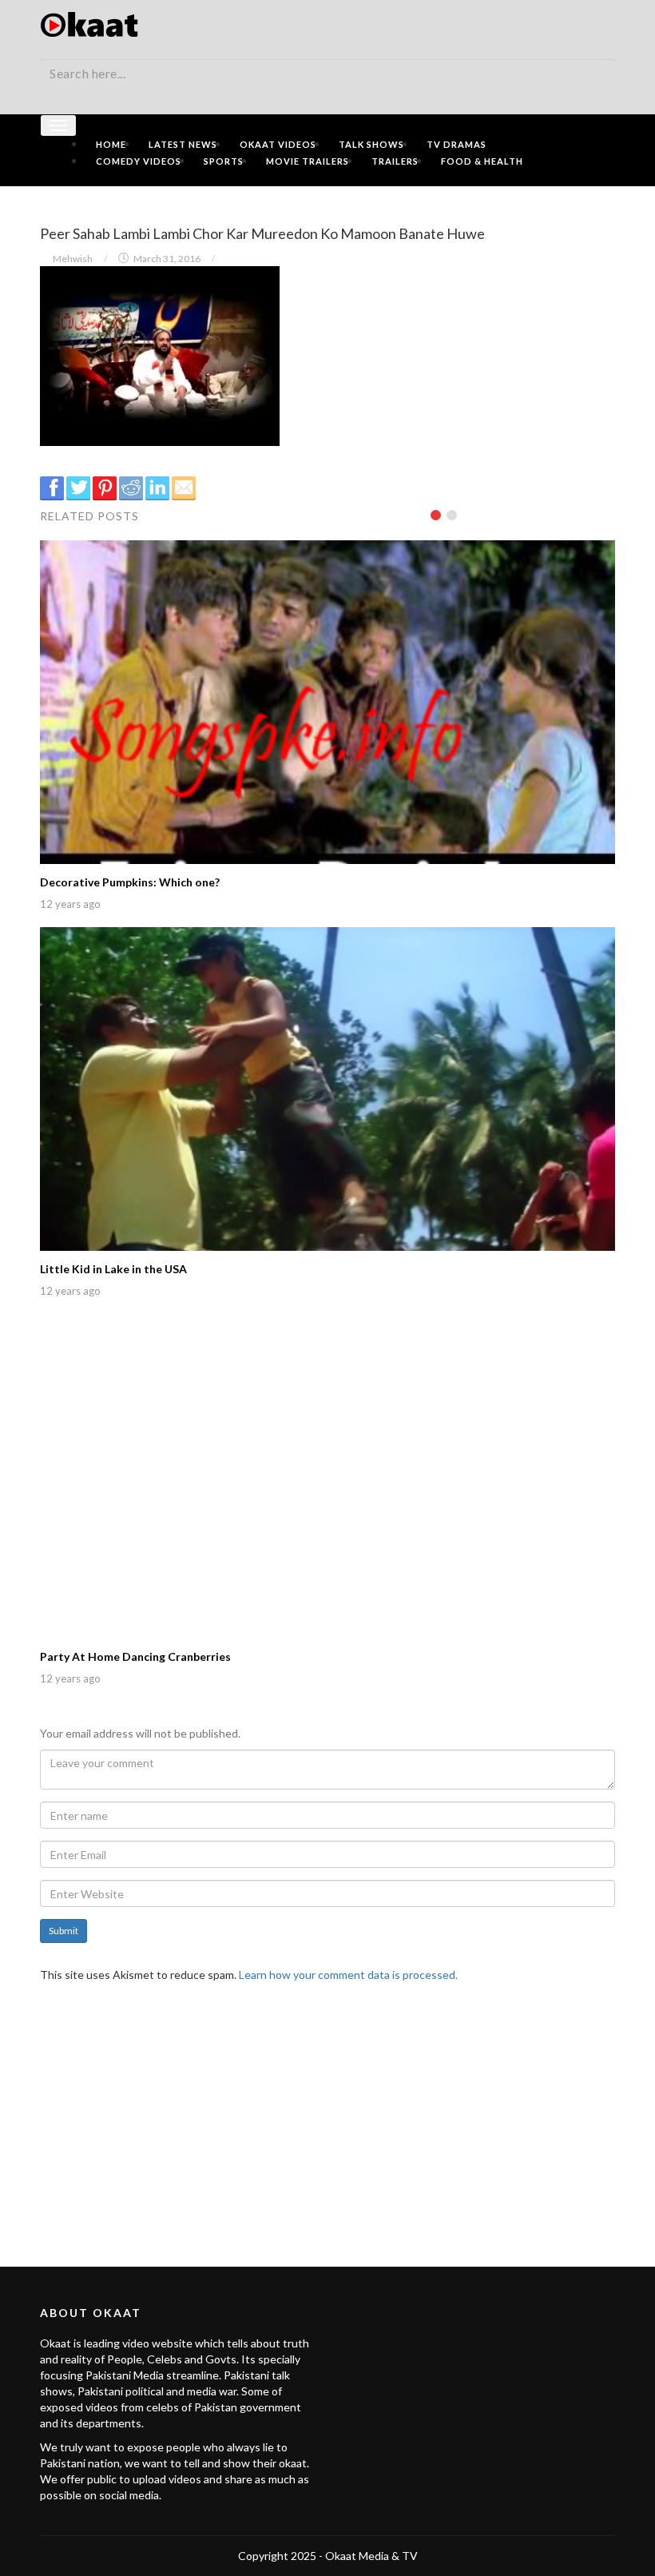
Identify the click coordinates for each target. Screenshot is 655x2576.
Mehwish (73, 259)
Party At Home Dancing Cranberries (135, 1656)
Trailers (395, 161)
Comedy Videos (139, 161)
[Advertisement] (327, 2115)
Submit (64, 1931)
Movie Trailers (308, 161)
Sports (224, 161)
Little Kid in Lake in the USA (113, 1269)
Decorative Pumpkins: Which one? (130, 882)
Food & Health (482, 161)
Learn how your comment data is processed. (348, 1975)
